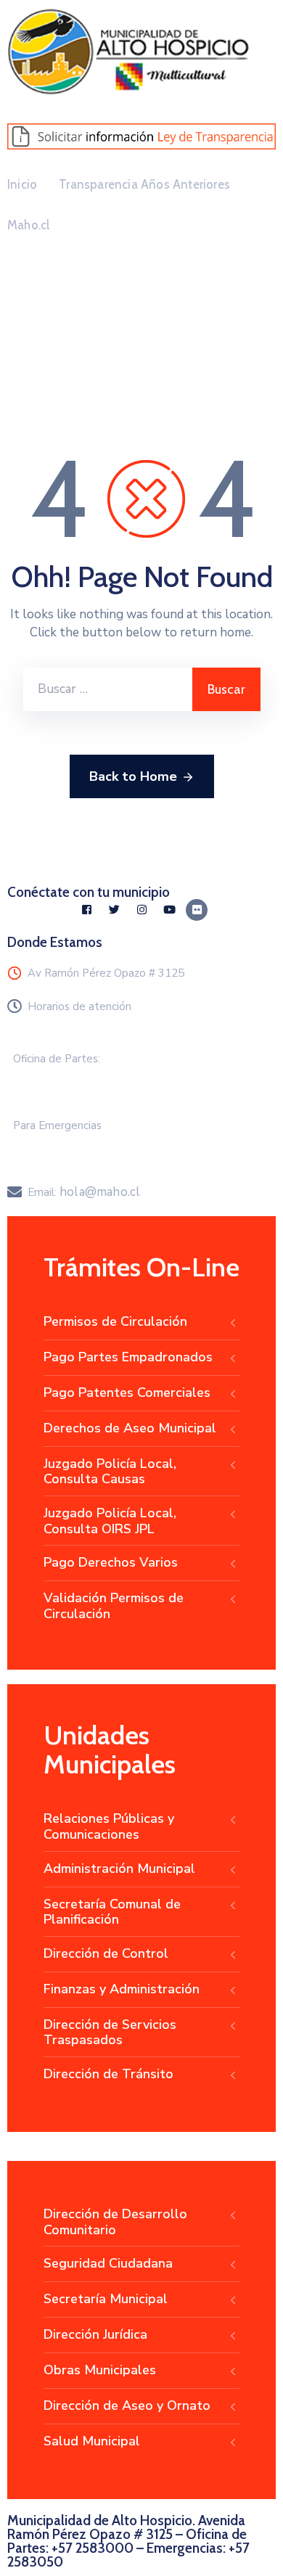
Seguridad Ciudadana (108, 2263)
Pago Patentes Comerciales (127, 1392)
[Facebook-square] (86, 910)
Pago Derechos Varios (111, 1562)
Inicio (22, 184)
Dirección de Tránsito (108, 2074)
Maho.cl (28, 225)
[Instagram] (141, 910)
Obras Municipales (100, 2370)
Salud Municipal (92, 2441)
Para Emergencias (57, 1125)
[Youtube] (169, 910)
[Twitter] (114, 910)
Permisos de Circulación (115, 1321)
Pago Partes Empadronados (128, 1357)
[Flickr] (197, 910)
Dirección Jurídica (95, 2334)
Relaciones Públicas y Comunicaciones (109, 1826)
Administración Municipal (119, 1869)
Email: (84, 1192)
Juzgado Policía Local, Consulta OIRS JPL (110, 1521)
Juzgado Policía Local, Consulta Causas (110, 1472)
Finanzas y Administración (122, 1989)
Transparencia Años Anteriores (144, 184)
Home (40, 350)
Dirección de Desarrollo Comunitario (115, 2222)
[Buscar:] (108, 689)
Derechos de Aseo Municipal (130, 1428)
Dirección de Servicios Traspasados (110, 2033)
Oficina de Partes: (57, 1059)
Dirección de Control (106, 1953)
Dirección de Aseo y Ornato (127, 2405)
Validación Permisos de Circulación (114, 1606)
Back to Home (133, 776)
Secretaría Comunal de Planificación (112, 1912)
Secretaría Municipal (106, 2299)
